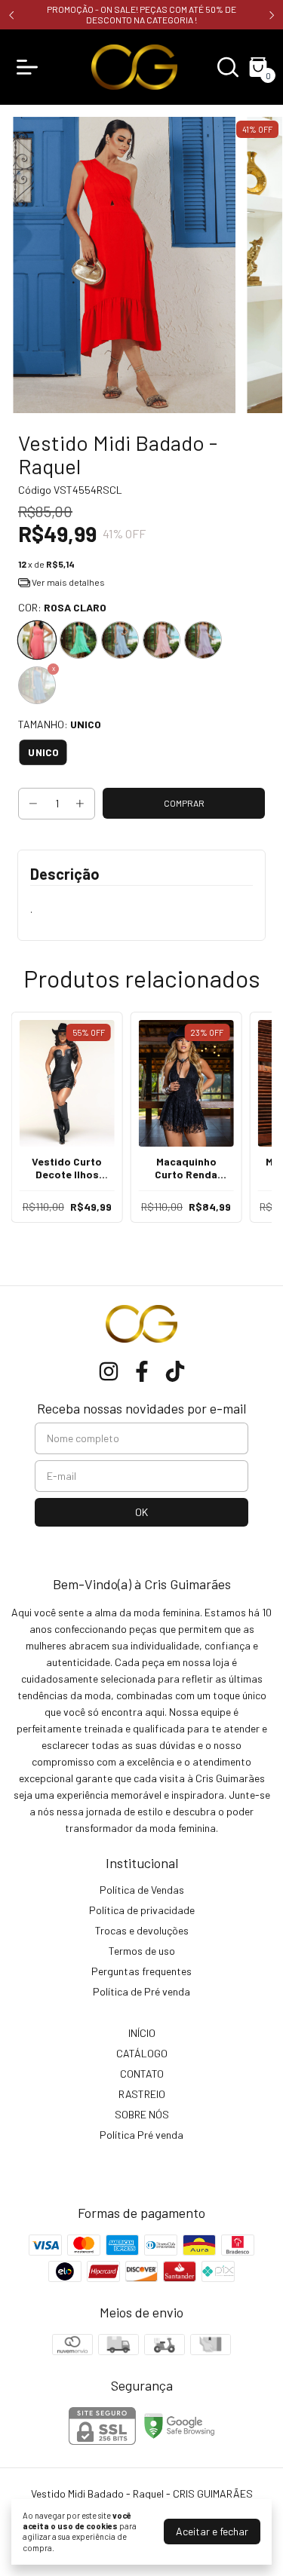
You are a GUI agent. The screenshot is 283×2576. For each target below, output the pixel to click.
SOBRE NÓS (142, 2114)
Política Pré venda (141, 2135)
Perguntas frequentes (141, 1971)
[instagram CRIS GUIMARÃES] (109, 1371)
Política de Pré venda (141, 1991)
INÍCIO (142, 2033)
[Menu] (30, 67)
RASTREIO (142, 2094)
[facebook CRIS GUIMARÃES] (142, 1371)
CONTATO (142, 2074)
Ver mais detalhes (68, 582)
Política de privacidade (142, 1910)
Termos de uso (142, 1951)
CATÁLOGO (142, 2053)
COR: (62, 607)
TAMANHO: (60, 724)
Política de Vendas (142, 1890)
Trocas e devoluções (142, 1930)
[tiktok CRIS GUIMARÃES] (175, 1371)
